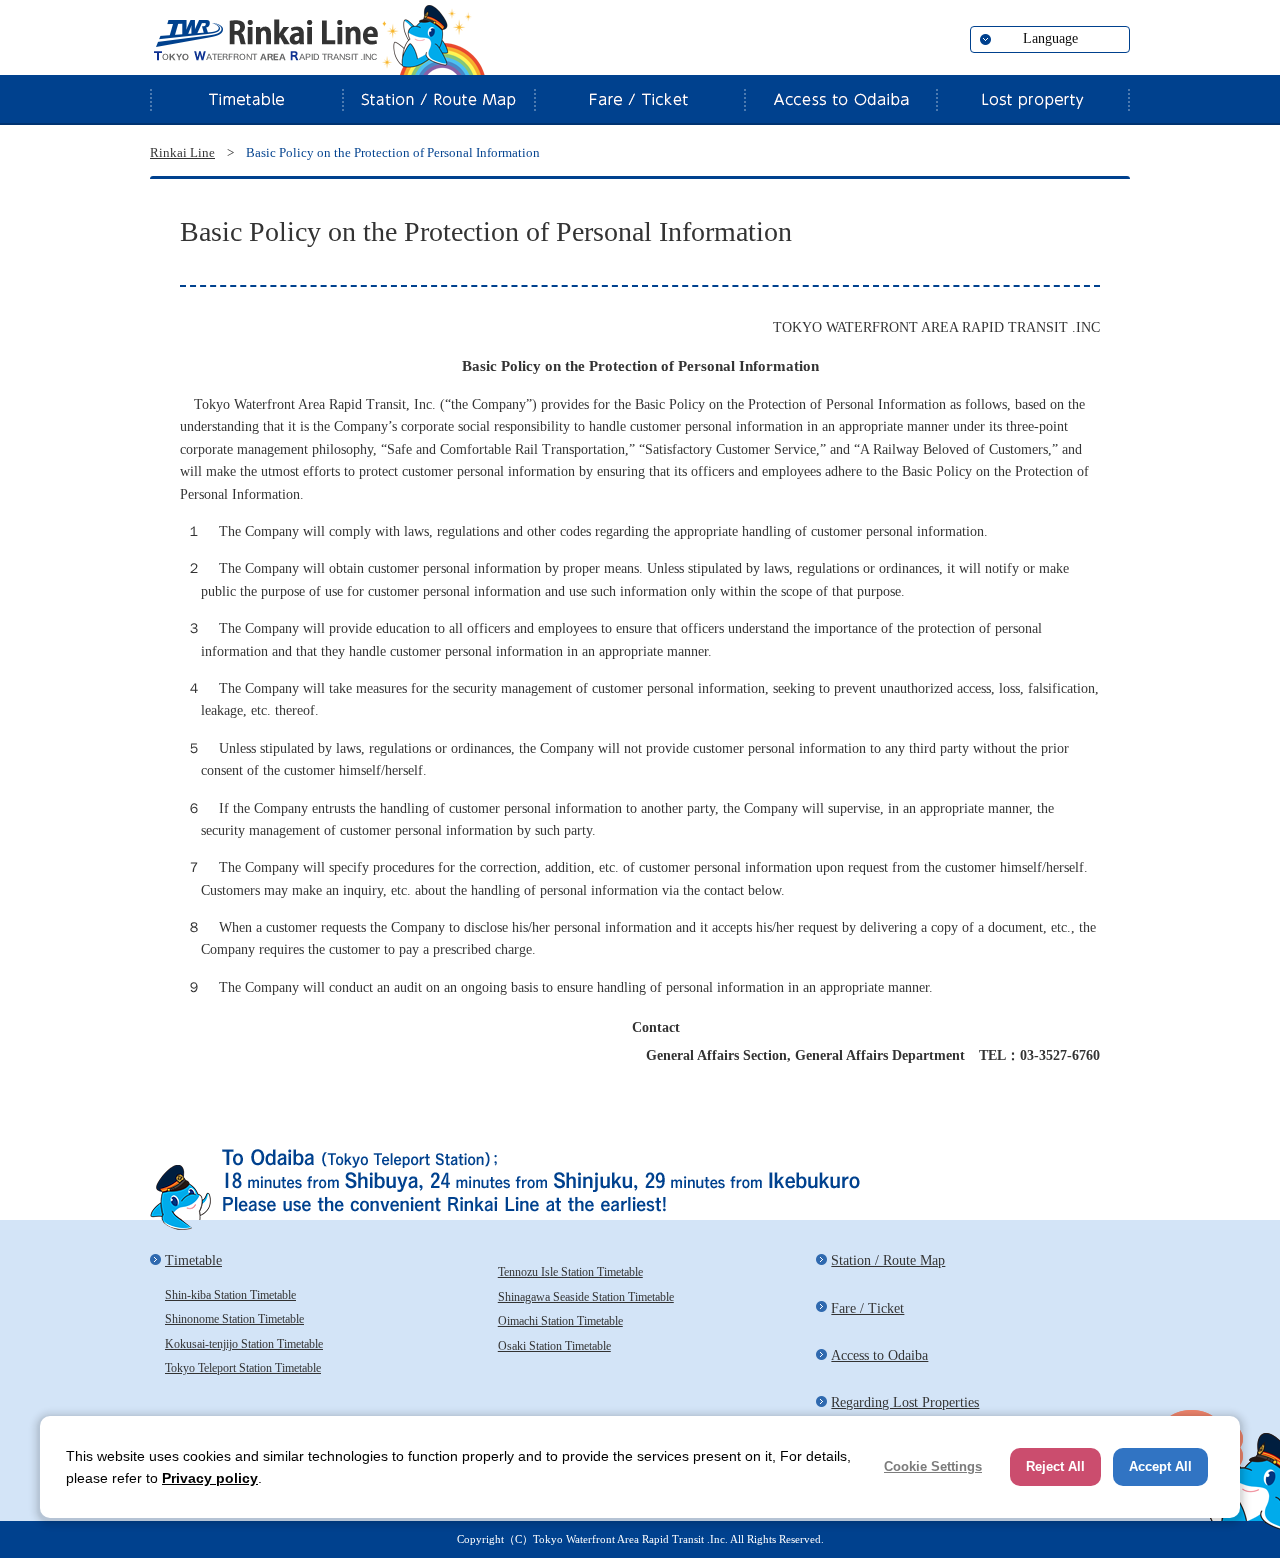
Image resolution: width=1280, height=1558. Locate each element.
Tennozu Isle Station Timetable (570, 1272)
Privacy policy (210, 1478)
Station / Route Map (438, 99)
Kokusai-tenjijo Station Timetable (244, 1344)
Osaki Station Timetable (554, 1346)
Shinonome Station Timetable (234, 1319)
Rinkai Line (265, 40)
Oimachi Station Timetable (560, 1321)
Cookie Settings (933, 1466)
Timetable (246, 99)
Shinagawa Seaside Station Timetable (586, 1297)
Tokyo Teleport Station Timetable (243, 1368)
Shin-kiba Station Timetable (230, 1295)
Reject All (1055, 1466)
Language (1050, 38)
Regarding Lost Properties (1033, 99)
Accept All (1160, 1466)
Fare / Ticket (639, 99)
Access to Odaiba (840, 99)
